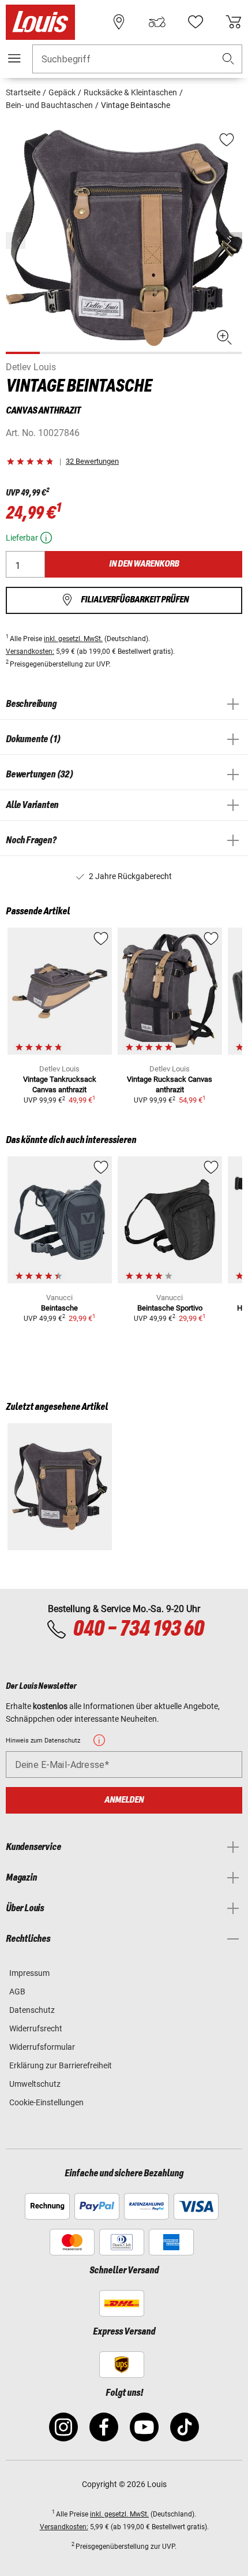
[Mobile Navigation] (14, 58)
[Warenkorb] (234, 22)
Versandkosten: (30, 652)
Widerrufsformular (42, 2047)
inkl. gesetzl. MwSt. (73, 639)
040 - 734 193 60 (138, 1629)
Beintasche (59, 1308)
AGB (17, 1991)
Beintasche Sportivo (170, 1308)
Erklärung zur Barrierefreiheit (61, 2065)
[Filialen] (119, 22)
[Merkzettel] (196, 22)
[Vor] (232, 241)
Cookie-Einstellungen (46, 2102)
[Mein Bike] (157, 22)
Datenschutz (32, 2010)
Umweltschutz (35, 2084)
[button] (228, 59)
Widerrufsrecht (36, 2028)
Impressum (29, 1973)
